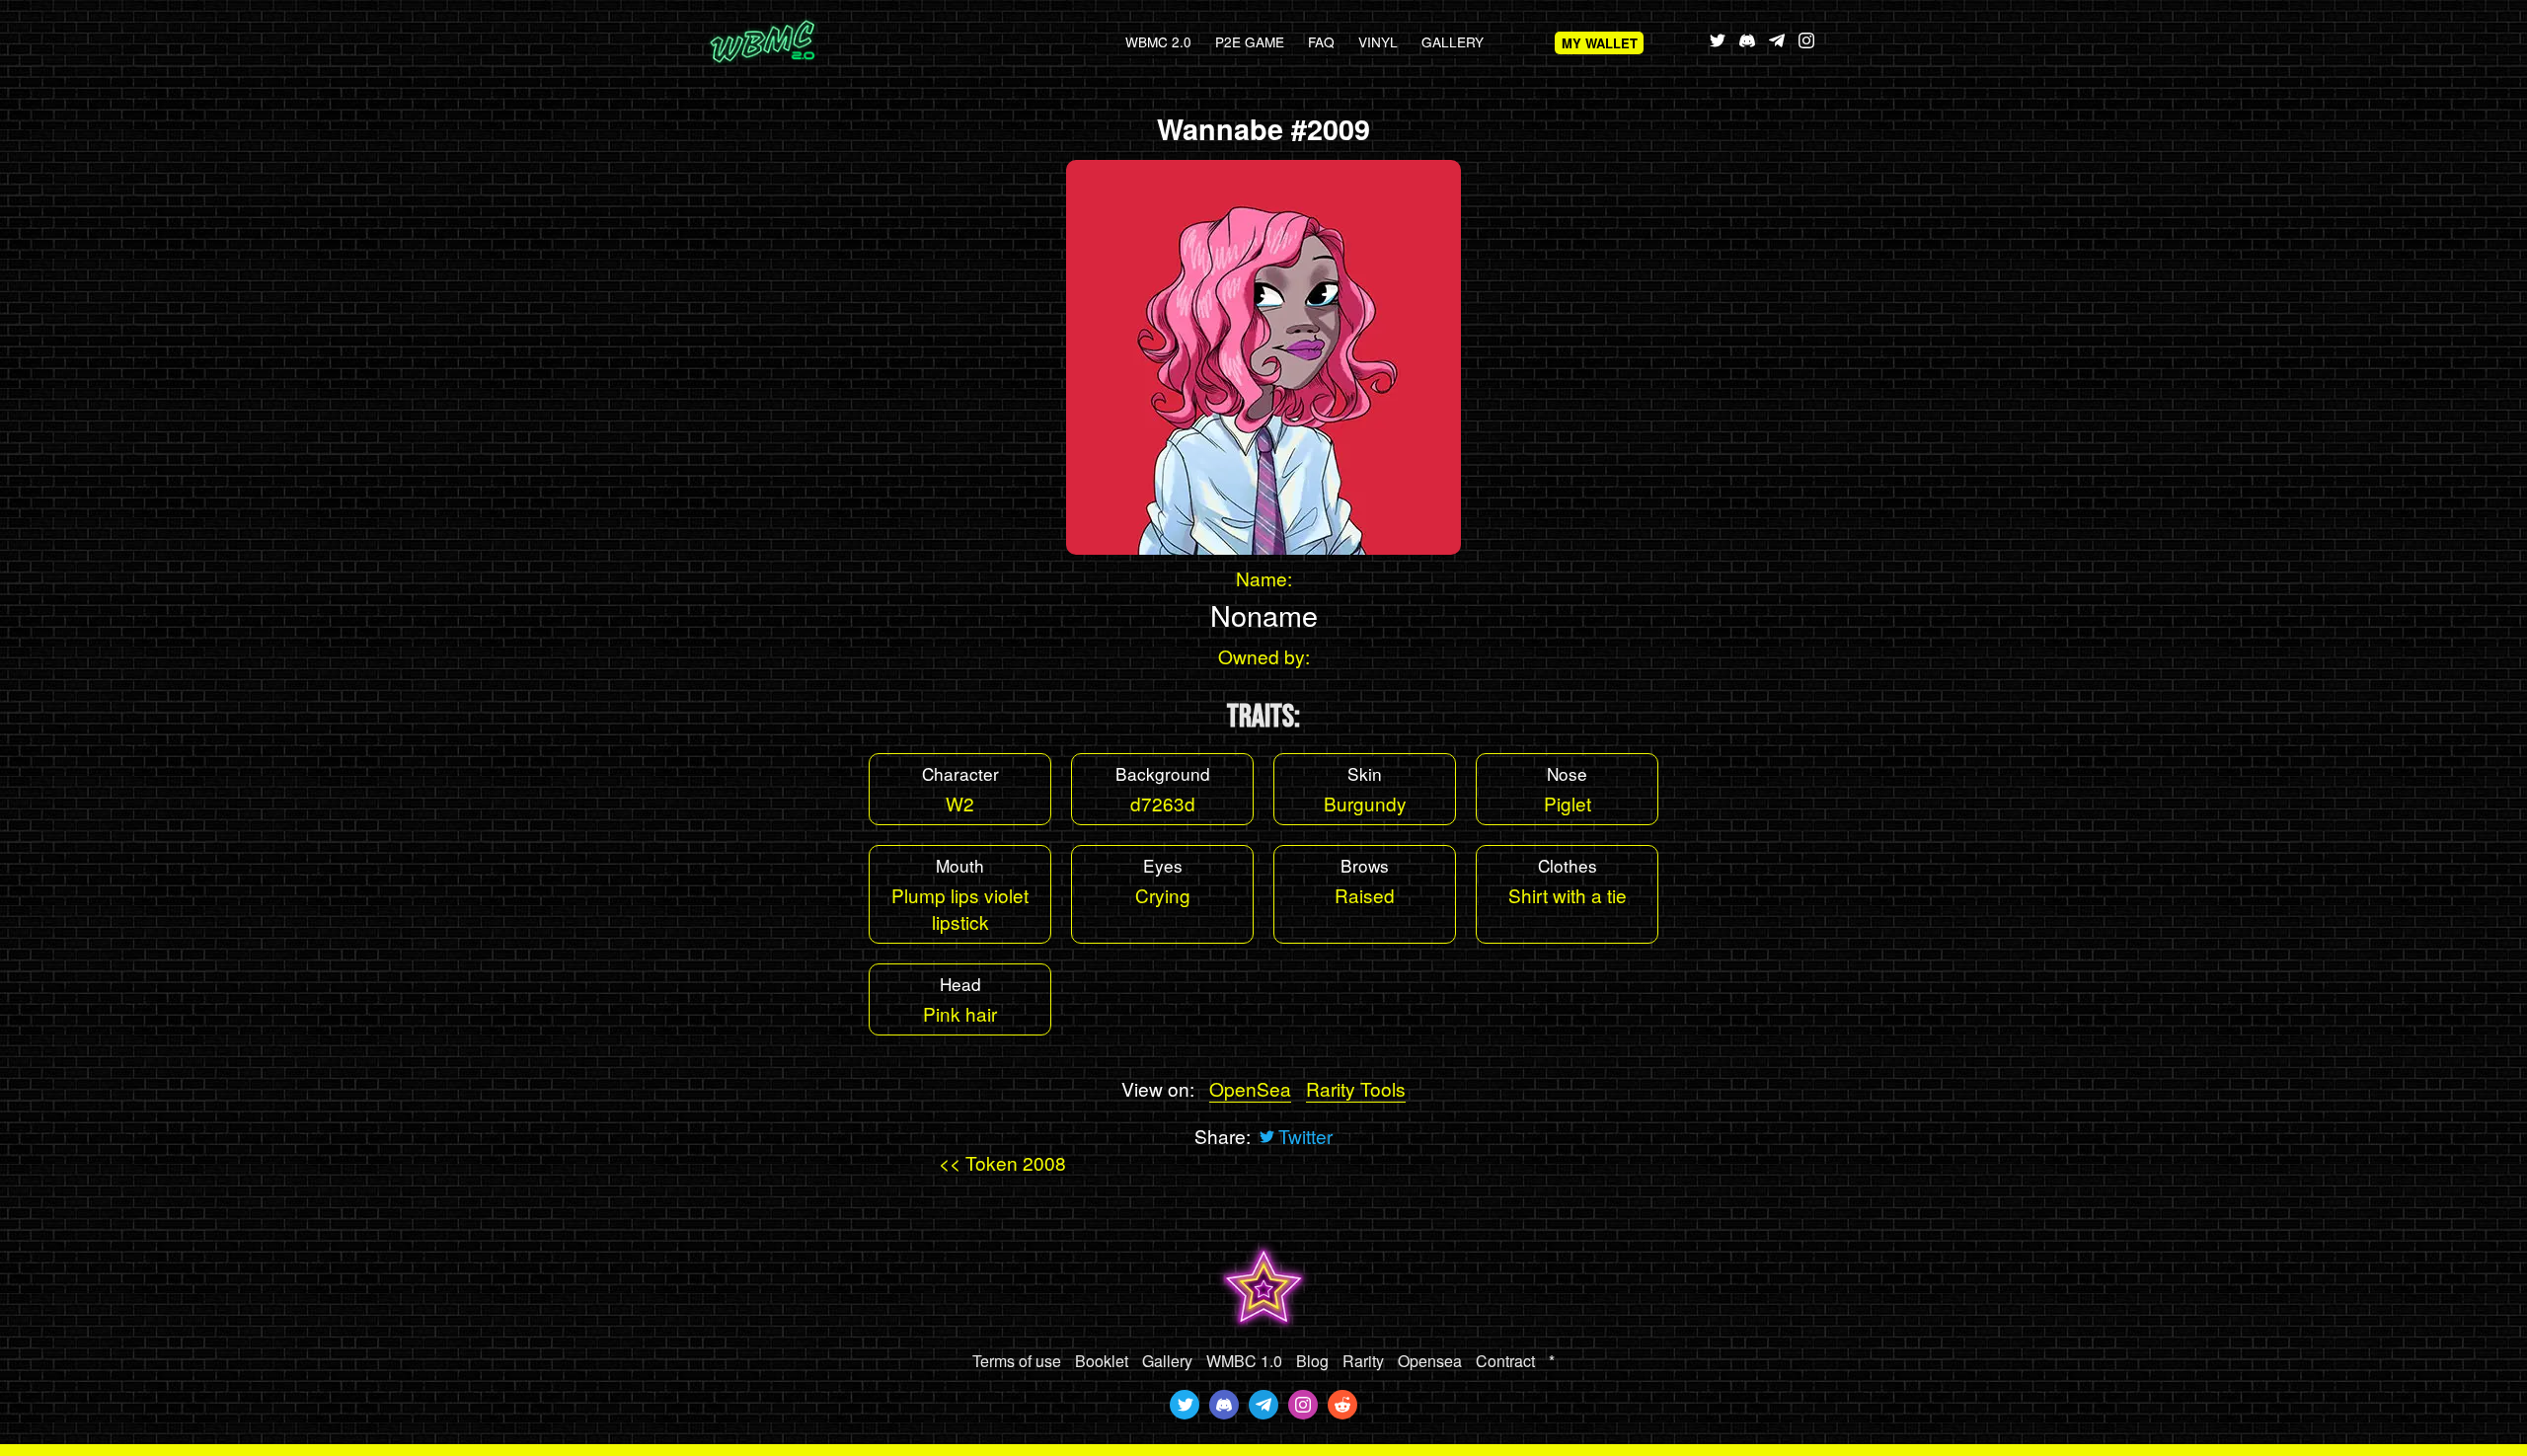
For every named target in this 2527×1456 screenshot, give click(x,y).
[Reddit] (1342, 1405)
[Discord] (1224, 1405)
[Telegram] (1263, 1405)
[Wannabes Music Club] (795, 42)
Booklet (1102, 1361)
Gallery (1453, 41)
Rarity (1363, 1361)
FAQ (1321, 41)
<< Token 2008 (1002, 1162)
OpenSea (1250, 1088)
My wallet (1600, 43)
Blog (1312, 1361)
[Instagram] (1303, 1405)
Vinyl (1378, 41)
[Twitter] (1185, 1405)
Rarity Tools (1356, 1088)
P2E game (1250, 41)
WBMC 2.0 (1158, 41)
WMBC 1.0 (1244, 1361)
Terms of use (1017, 1361)
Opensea (1430, 1361)
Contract (1505, 1361)
